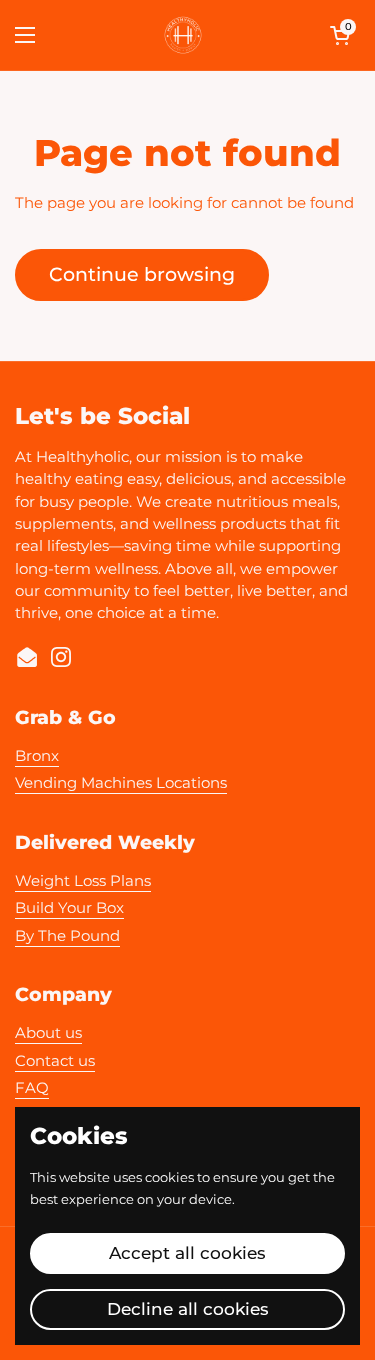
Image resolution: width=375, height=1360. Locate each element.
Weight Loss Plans (83, 881)
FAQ (32, 1088)
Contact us (55, 1061)
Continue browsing (142, 274)
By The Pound (67, 936)
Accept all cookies (187, 1253)
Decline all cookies (188, 1309)
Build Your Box (69, 908)
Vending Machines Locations (121, 783)
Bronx (37, 756)
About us (48, 1033)
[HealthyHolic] (183, 35)
